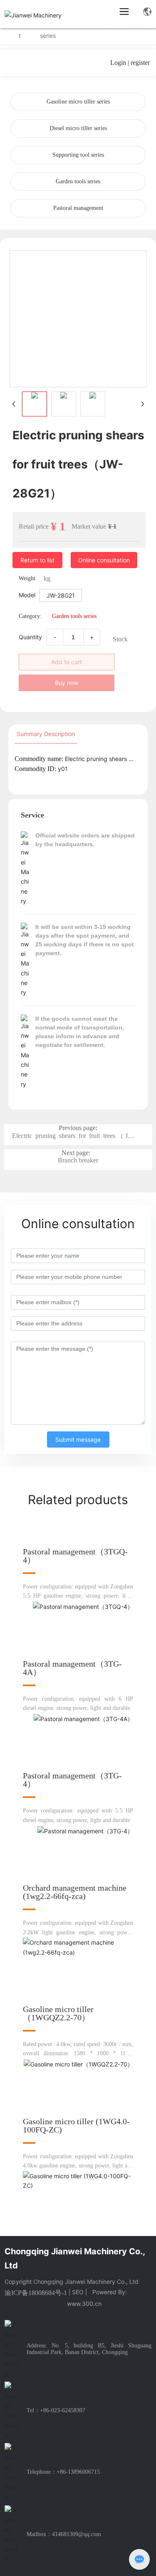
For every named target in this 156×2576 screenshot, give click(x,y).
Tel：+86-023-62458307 (56, 2410)
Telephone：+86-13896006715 (63, 2472)
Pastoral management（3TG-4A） (72, 1668)
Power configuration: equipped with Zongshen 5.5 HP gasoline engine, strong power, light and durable (78, 1596)
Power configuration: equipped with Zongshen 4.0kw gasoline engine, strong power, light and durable (78, 2166)
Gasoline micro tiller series (78, 102)
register (140, 63)
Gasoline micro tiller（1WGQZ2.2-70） (58, 2013)
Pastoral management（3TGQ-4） (75, 1556)
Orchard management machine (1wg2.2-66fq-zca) (75, 1892)
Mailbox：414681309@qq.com (64, 2534)
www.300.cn (84, 2304)
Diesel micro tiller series (78, 128)
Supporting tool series (78, 155)
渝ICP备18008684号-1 (36, 2293)
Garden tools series (78, 181)
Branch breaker (78, 1160)
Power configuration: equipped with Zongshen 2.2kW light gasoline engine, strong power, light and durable (78, 1932)
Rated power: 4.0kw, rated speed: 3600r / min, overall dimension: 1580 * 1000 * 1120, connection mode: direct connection (78, 2054)
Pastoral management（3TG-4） (72, 1780)
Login (119, 63)
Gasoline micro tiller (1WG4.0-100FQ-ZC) (76, 2125)
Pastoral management (78, 208)
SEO (78, 2292)
